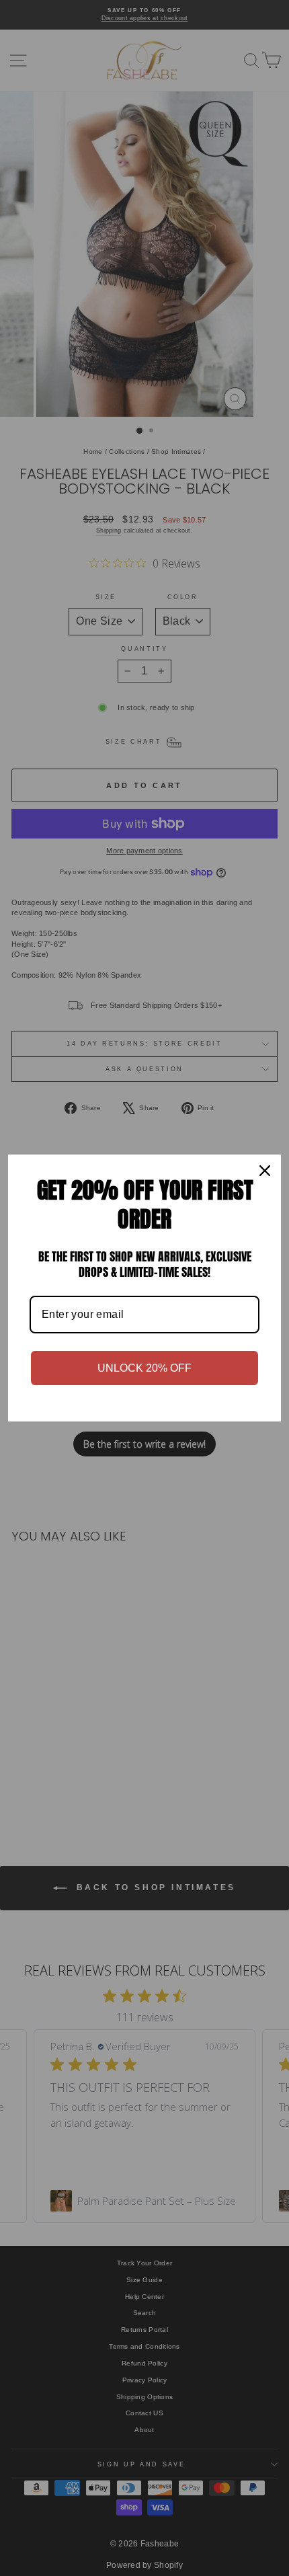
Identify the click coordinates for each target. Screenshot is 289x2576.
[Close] (265, 1171)
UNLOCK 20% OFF (144, 1368)
